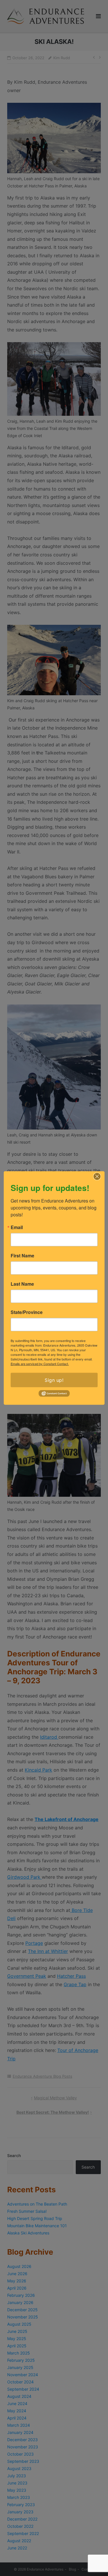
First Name (22, 1256)
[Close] (97, 1177)
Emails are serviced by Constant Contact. (40, 1364)
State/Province (27, 1312)
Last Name (22, 1284)
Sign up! (54, 1380)
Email (17, 1227)
